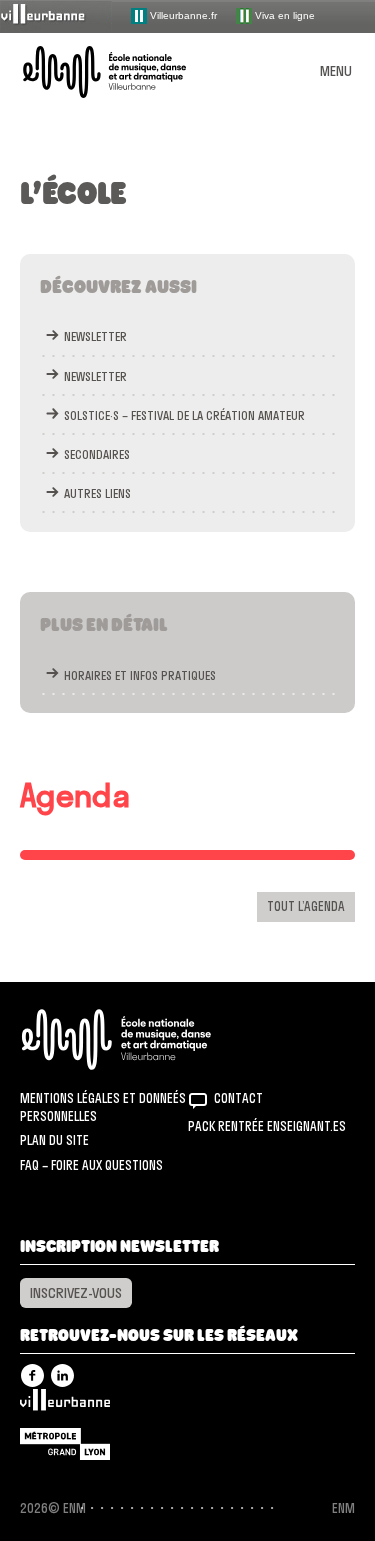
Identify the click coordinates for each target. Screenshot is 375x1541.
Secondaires (97, 454)
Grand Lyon (65, 1444)
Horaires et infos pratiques (140, 675)
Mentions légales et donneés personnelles (103, 1107)
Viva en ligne (283, 14)
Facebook (32, 1375)
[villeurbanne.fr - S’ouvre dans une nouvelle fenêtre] (56, 15)
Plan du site (54, 1140)
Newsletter (95, 336)
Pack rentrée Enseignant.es (267, 1126)
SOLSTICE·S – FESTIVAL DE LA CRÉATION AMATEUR (184, 415)
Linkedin (62, 1375)
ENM (142, 1039)
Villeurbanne (65, 1405)
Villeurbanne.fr (182, 14)
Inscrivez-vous (76, 1293)
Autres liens (97, 493)
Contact (238, 1098)
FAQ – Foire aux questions (91, 1165)
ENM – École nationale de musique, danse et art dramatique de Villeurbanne (128, 72)
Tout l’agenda (306, 906)
